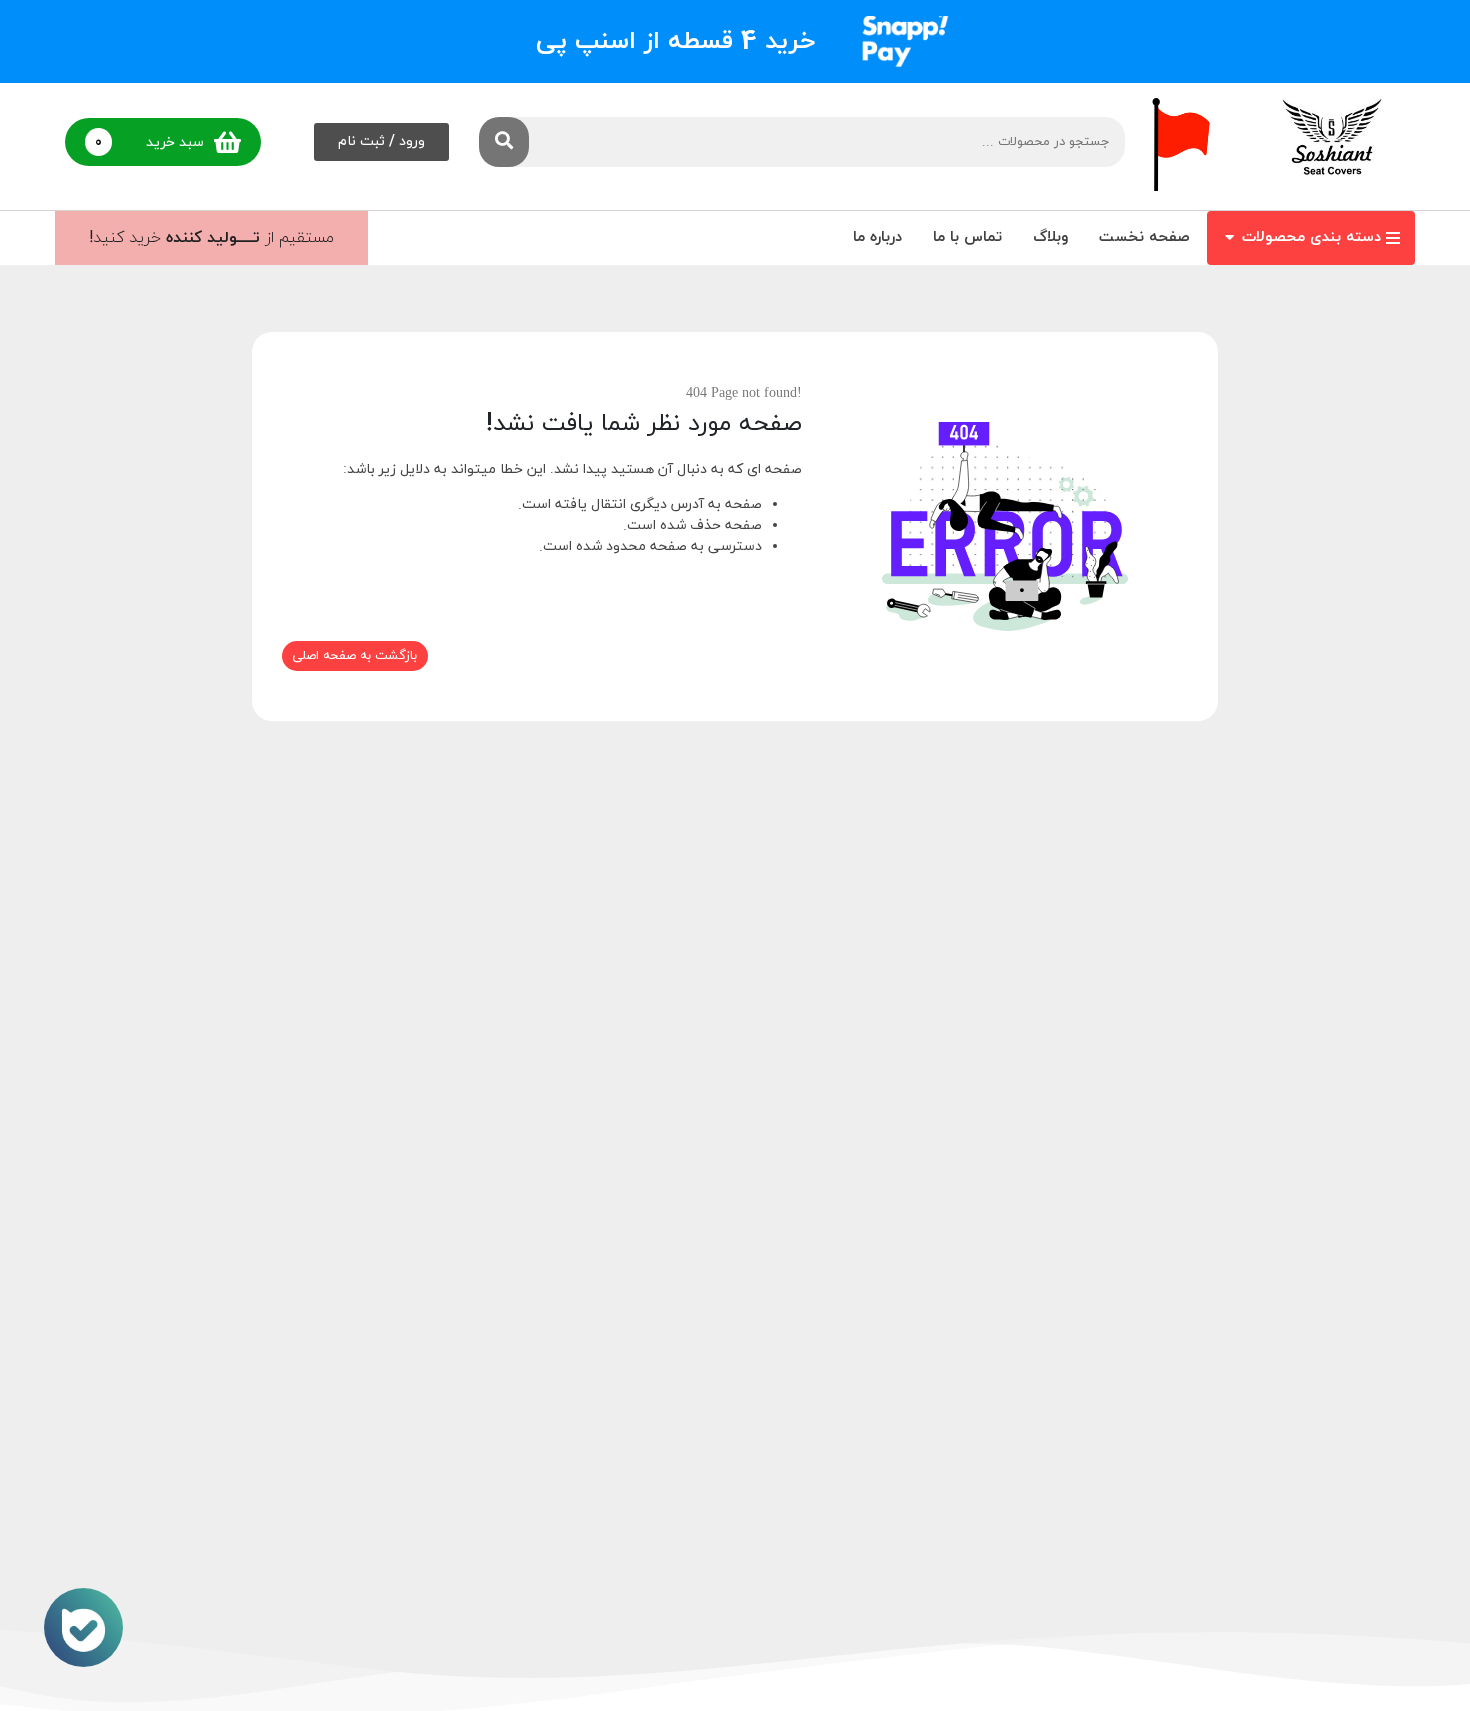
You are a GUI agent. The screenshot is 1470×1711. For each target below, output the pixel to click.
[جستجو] (504, 142)
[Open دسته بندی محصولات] (1229, 238)
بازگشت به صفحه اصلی (354, 656)
